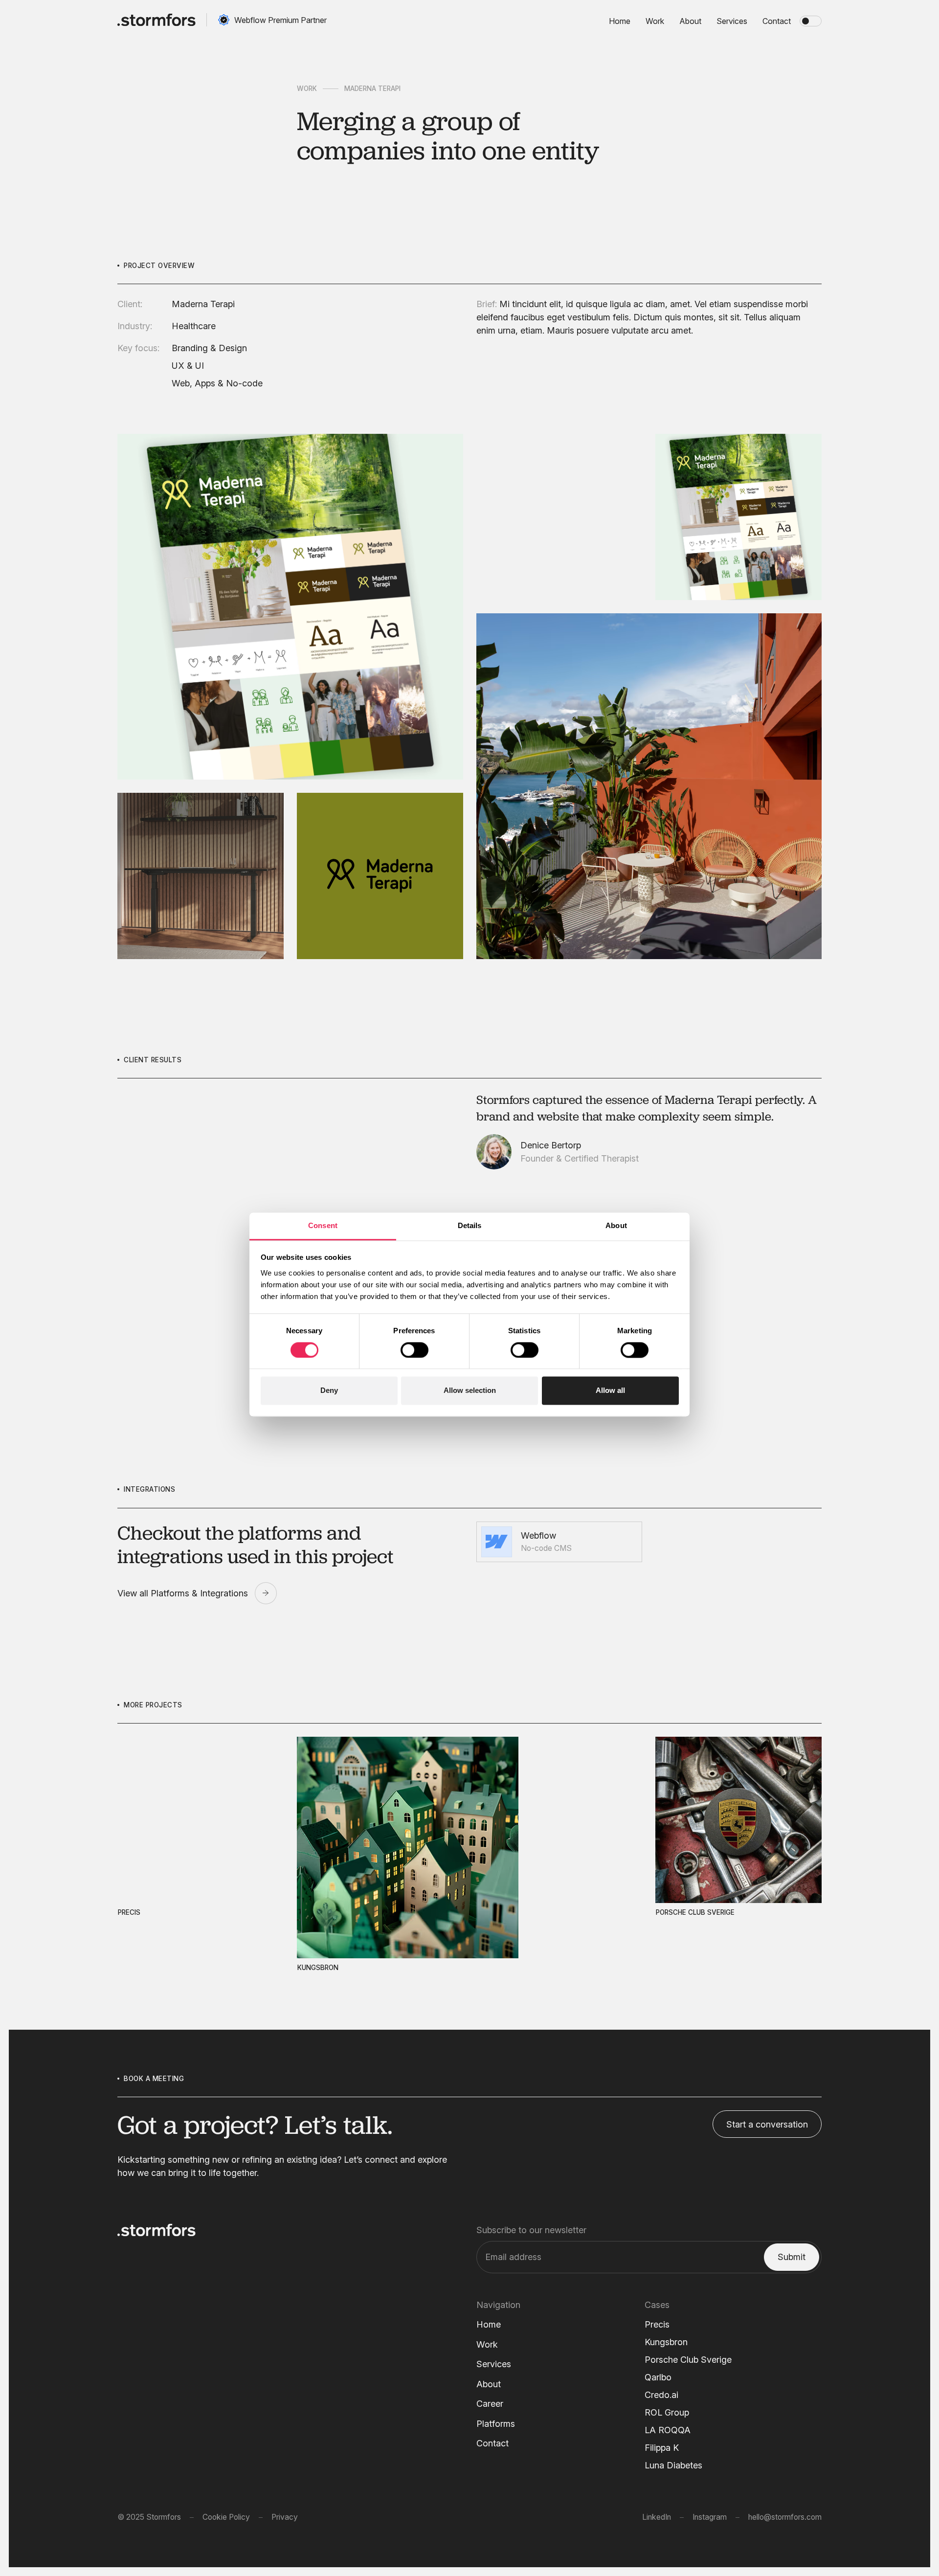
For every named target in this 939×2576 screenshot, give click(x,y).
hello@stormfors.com (785, 2517)
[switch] (414, 1350)
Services (494, 2364)
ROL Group (667, 2412)
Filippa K (662, 2448)
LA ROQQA (668, 2430)
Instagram (710, 2517)
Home (489, 2324)
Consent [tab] (323, 1225)
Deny (329, 1391)
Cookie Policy (226, 2517)
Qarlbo (658, 2377)
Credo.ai (661, 2395)
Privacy (285, 2517)
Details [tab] (470, 1225)
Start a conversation (767, 2124)
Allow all (610, 1391)
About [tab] (616, 1225)
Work (307, 89)
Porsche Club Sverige (688, 2360)
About (489, 2384)
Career (490, 2404)
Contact (492, 2443)
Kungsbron (666, 2342)
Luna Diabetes (673, 2465)
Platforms (496, 2424)
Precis (657, 2324)
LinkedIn (657, 2517)
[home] (156, 20)
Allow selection (470, 1391)
